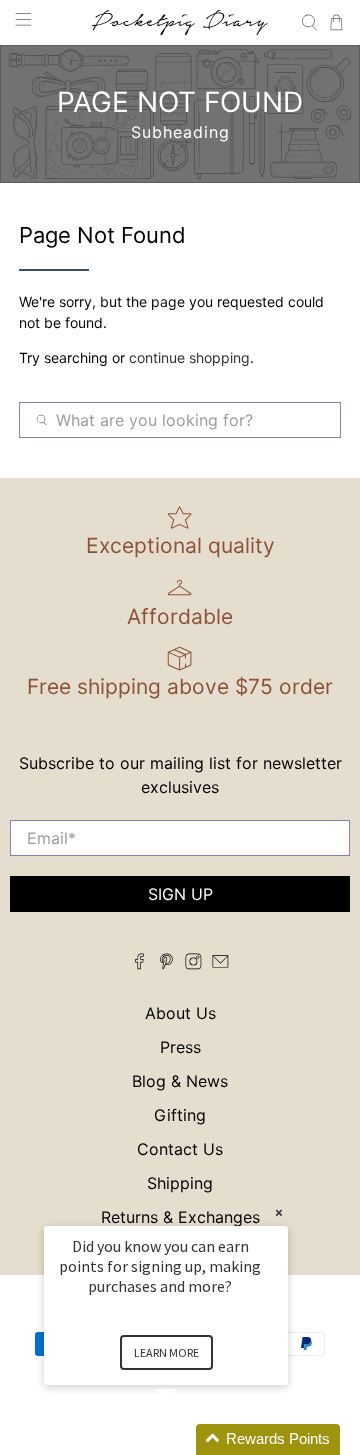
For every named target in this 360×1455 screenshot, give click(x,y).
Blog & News (180, 1081)
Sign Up (180, 894)
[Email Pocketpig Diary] (220, 964)
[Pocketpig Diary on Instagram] (193, 964)
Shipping (180, 1183)
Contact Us (180, 1149)
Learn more (166, 1352)
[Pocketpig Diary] (180, 22)
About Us (180, 1013)
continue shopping (189, 357)
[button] (190, 1439)
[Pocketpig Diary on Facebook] (139, 964)
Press (180, 1047)
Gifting (180, 1115)
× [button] (279, 1212)
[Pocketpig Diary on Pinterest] (166, 964)
